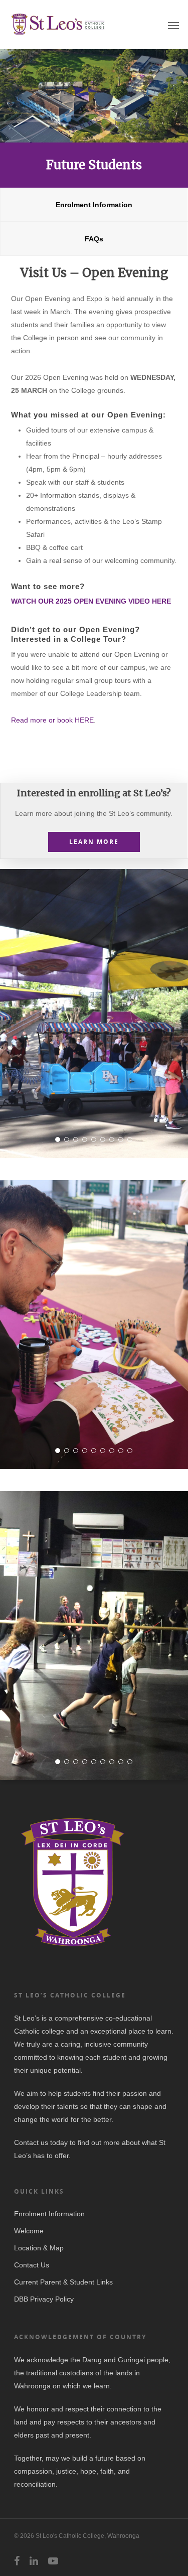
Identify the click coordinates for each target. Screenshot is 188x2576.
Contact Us (32, 2265)
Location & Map (39, 2248)
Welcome (29, 2231)
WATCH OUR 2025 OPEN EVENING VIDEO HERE (91, 601)
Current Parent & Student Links (63, 2282)
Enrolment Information (49, 2214)
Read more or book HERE (52, 720)
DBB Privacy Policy (44, 2299)
